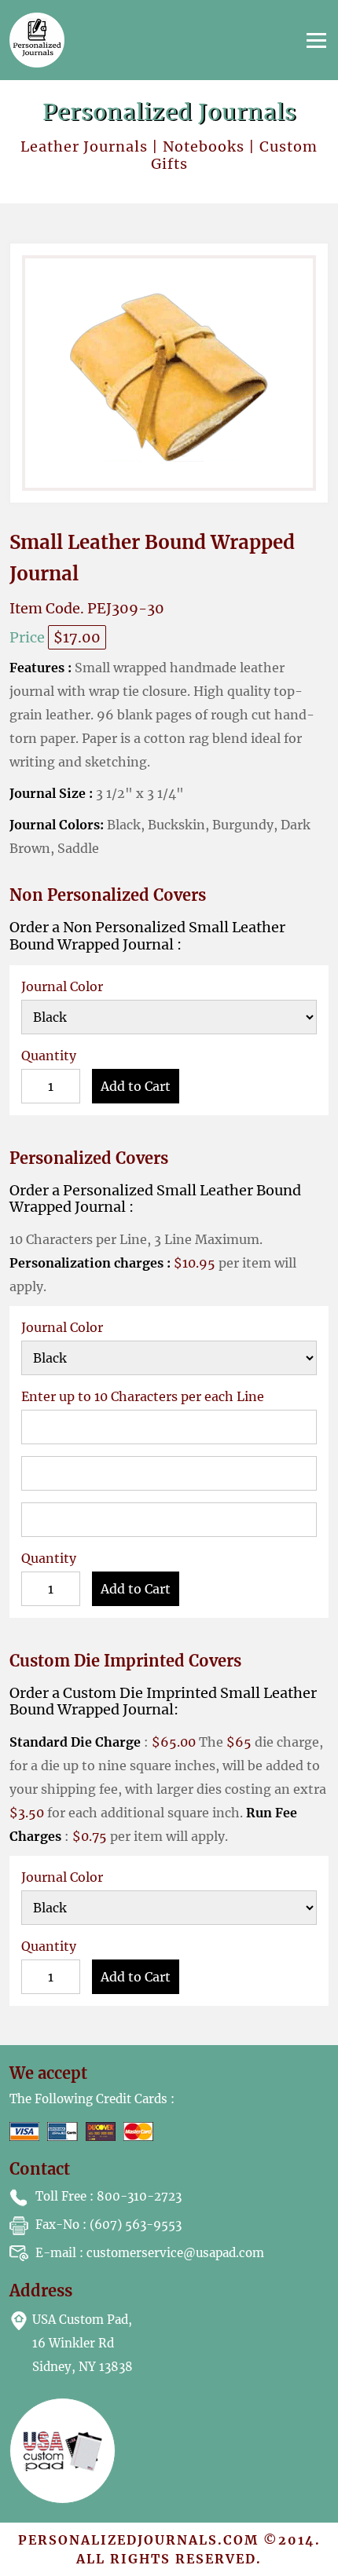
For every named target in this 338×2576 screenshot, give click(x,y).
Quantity (49, 1056)
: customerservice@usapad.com (150, 2253)
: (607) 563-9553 (108, 2225)
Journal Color (62, 986)
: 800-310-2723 (108, 2196)
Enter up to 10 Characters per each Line (143, 1396)
